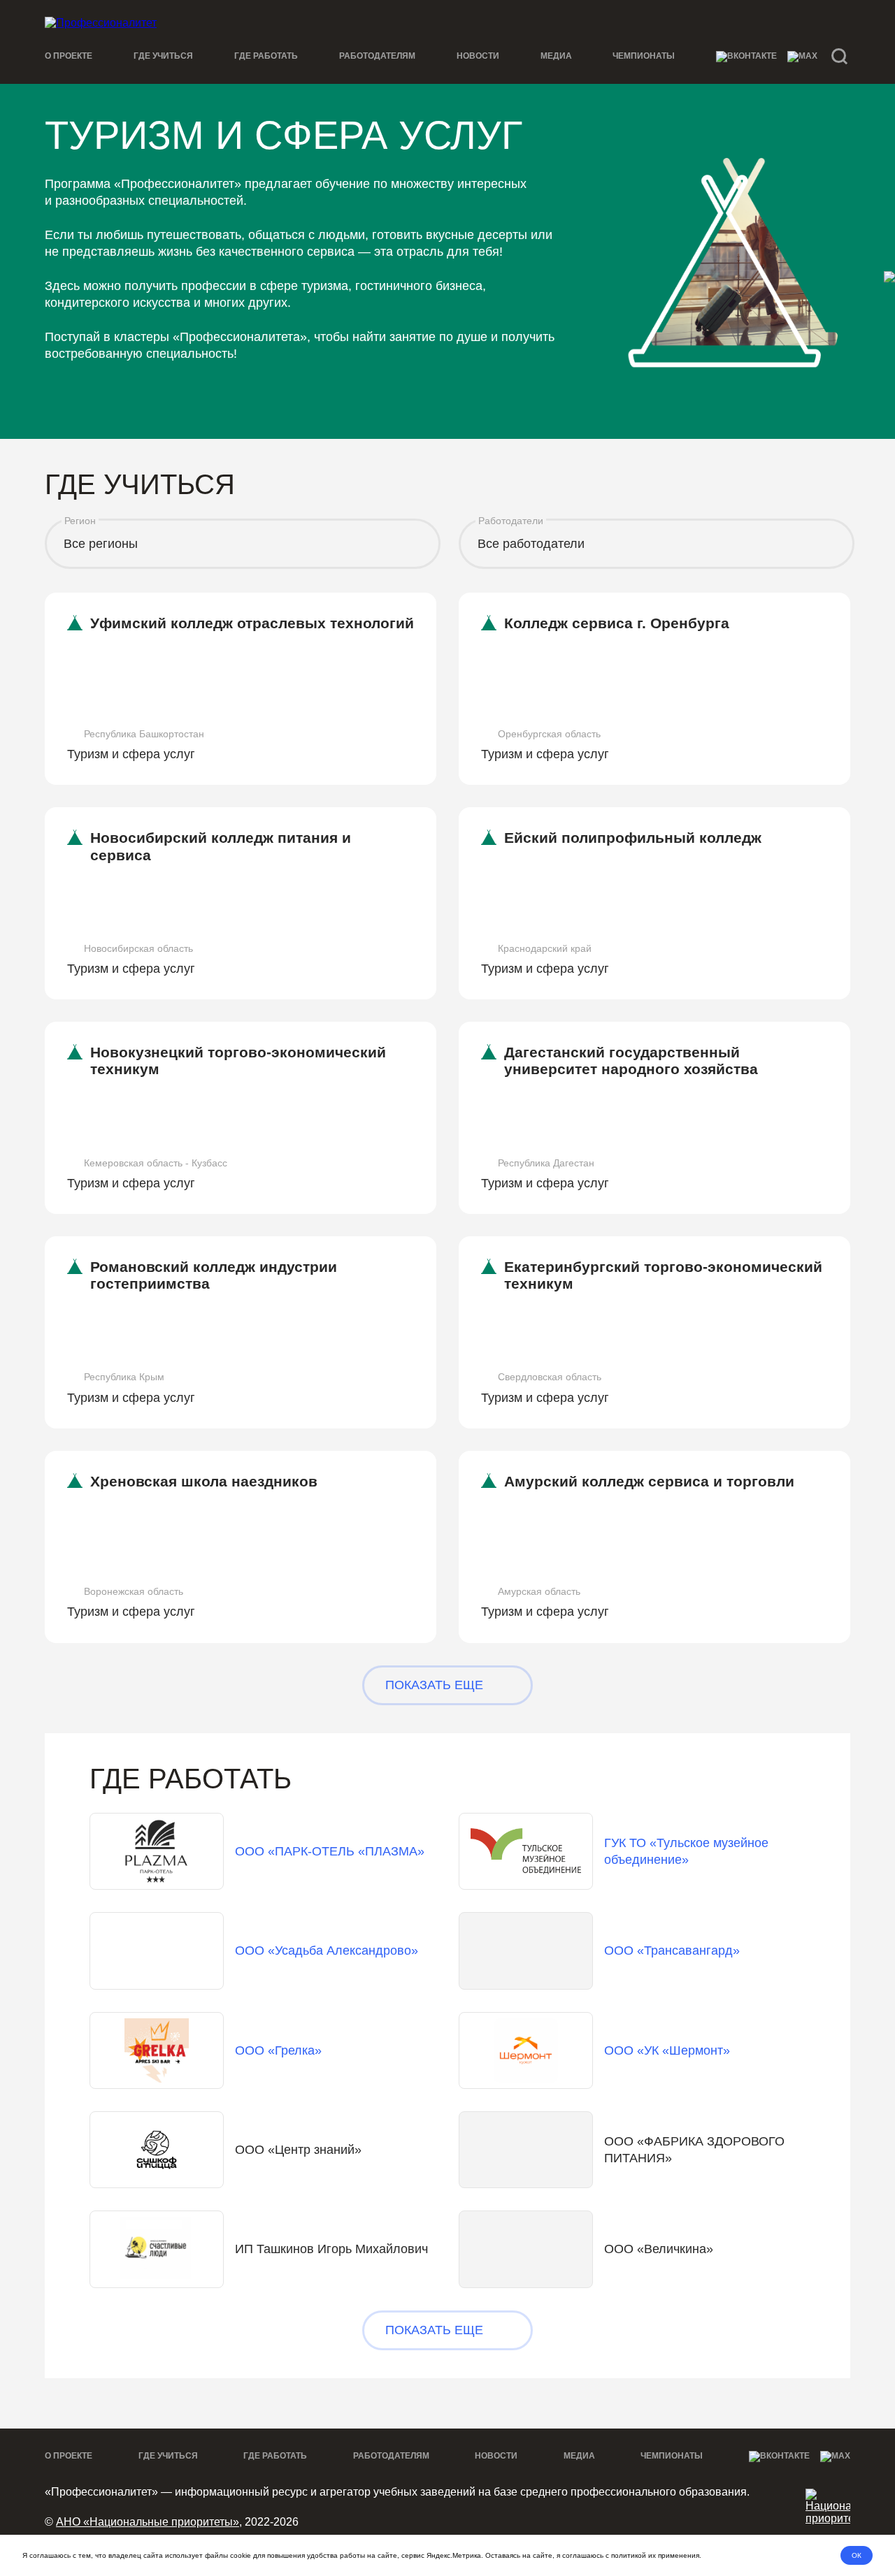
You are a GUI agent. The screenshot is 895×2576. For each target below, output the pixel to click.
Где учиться (163, 56)
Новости (478, 56)
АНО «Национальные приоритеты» (148, 2522)
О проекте (69, 56)
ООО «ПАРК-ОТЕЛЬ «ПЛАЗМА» (330, 1851)
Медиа (556, 56)
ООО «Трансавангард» (672, 1951)
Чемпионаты (644, 56)
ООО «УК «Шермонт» (667, 2050)
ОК (857, 2555)
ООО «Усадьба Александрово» (327, 1951)
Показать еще (434, 1685)
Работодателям (377, 56)
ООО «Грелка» (278, 2050)
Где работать (266, 56)
